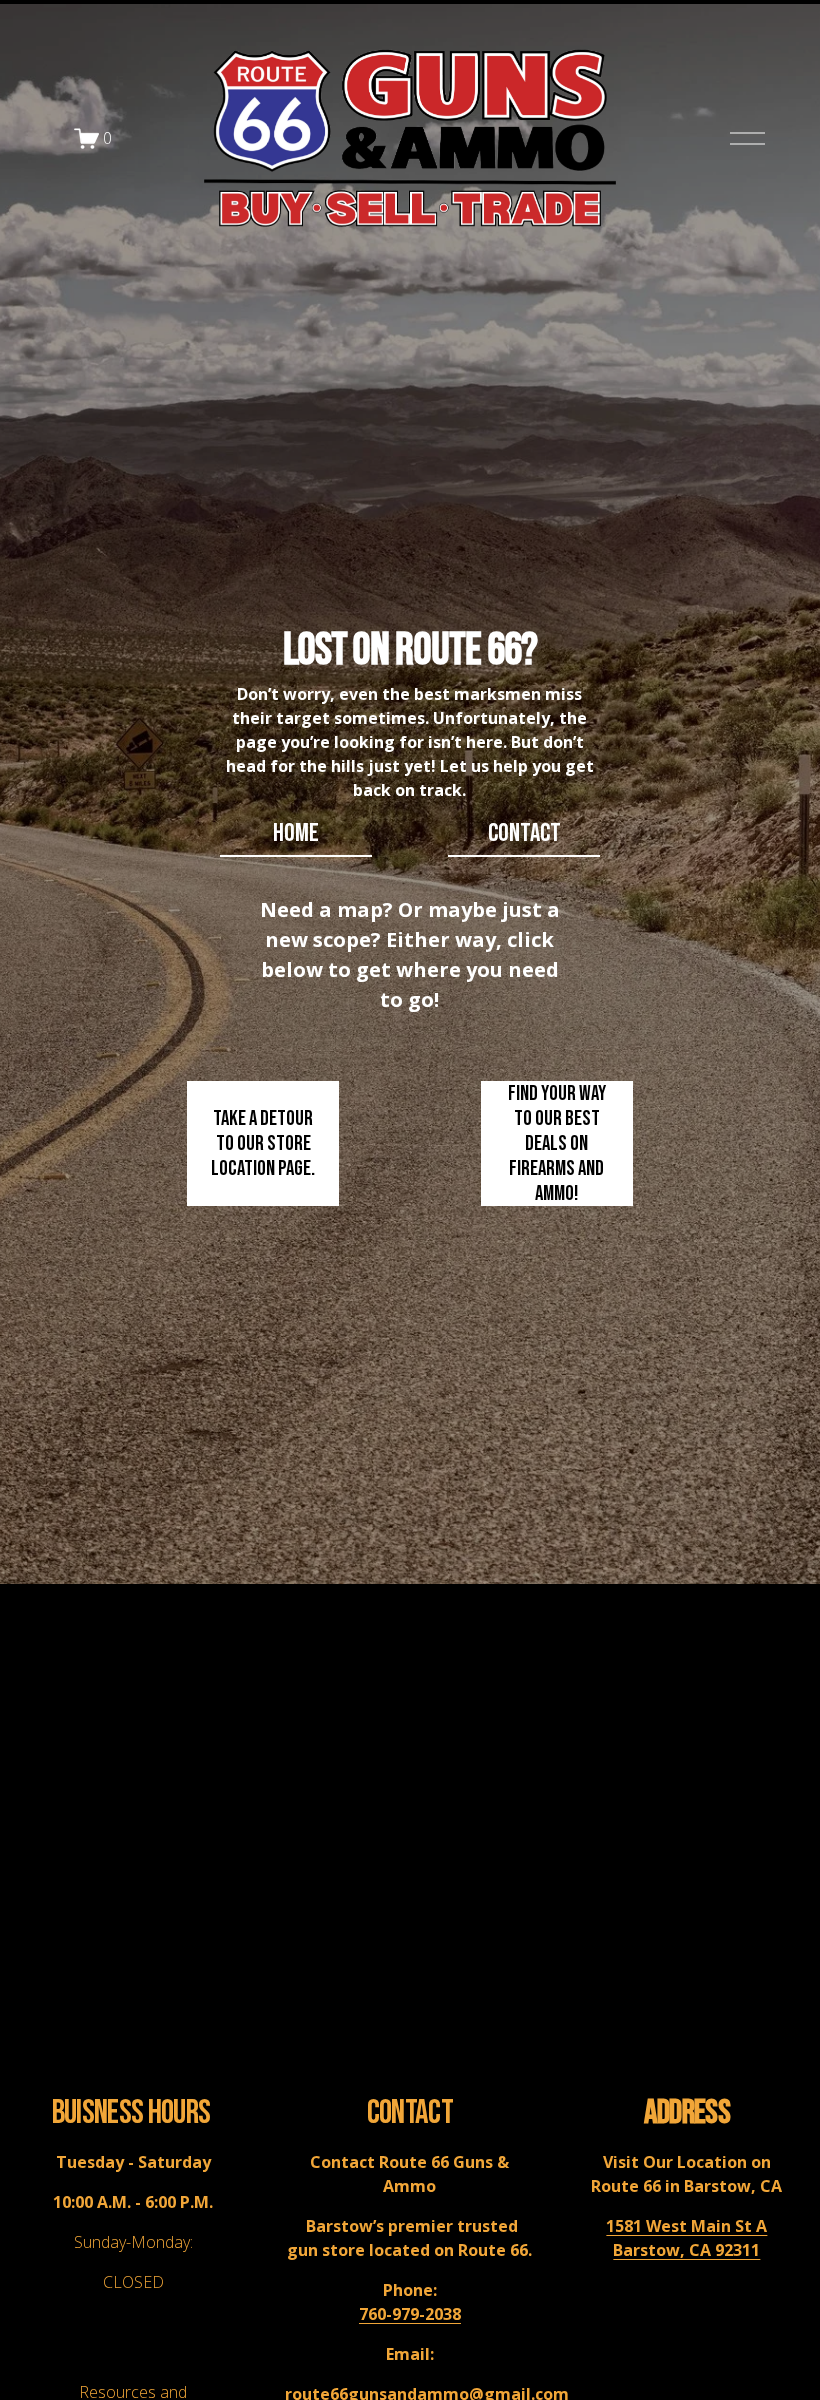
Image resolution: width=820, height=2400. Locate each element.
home (296, 833)
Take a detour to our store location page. (263, 1143)
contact (524, 833)
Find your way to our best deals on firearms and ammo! (557, 1143)
